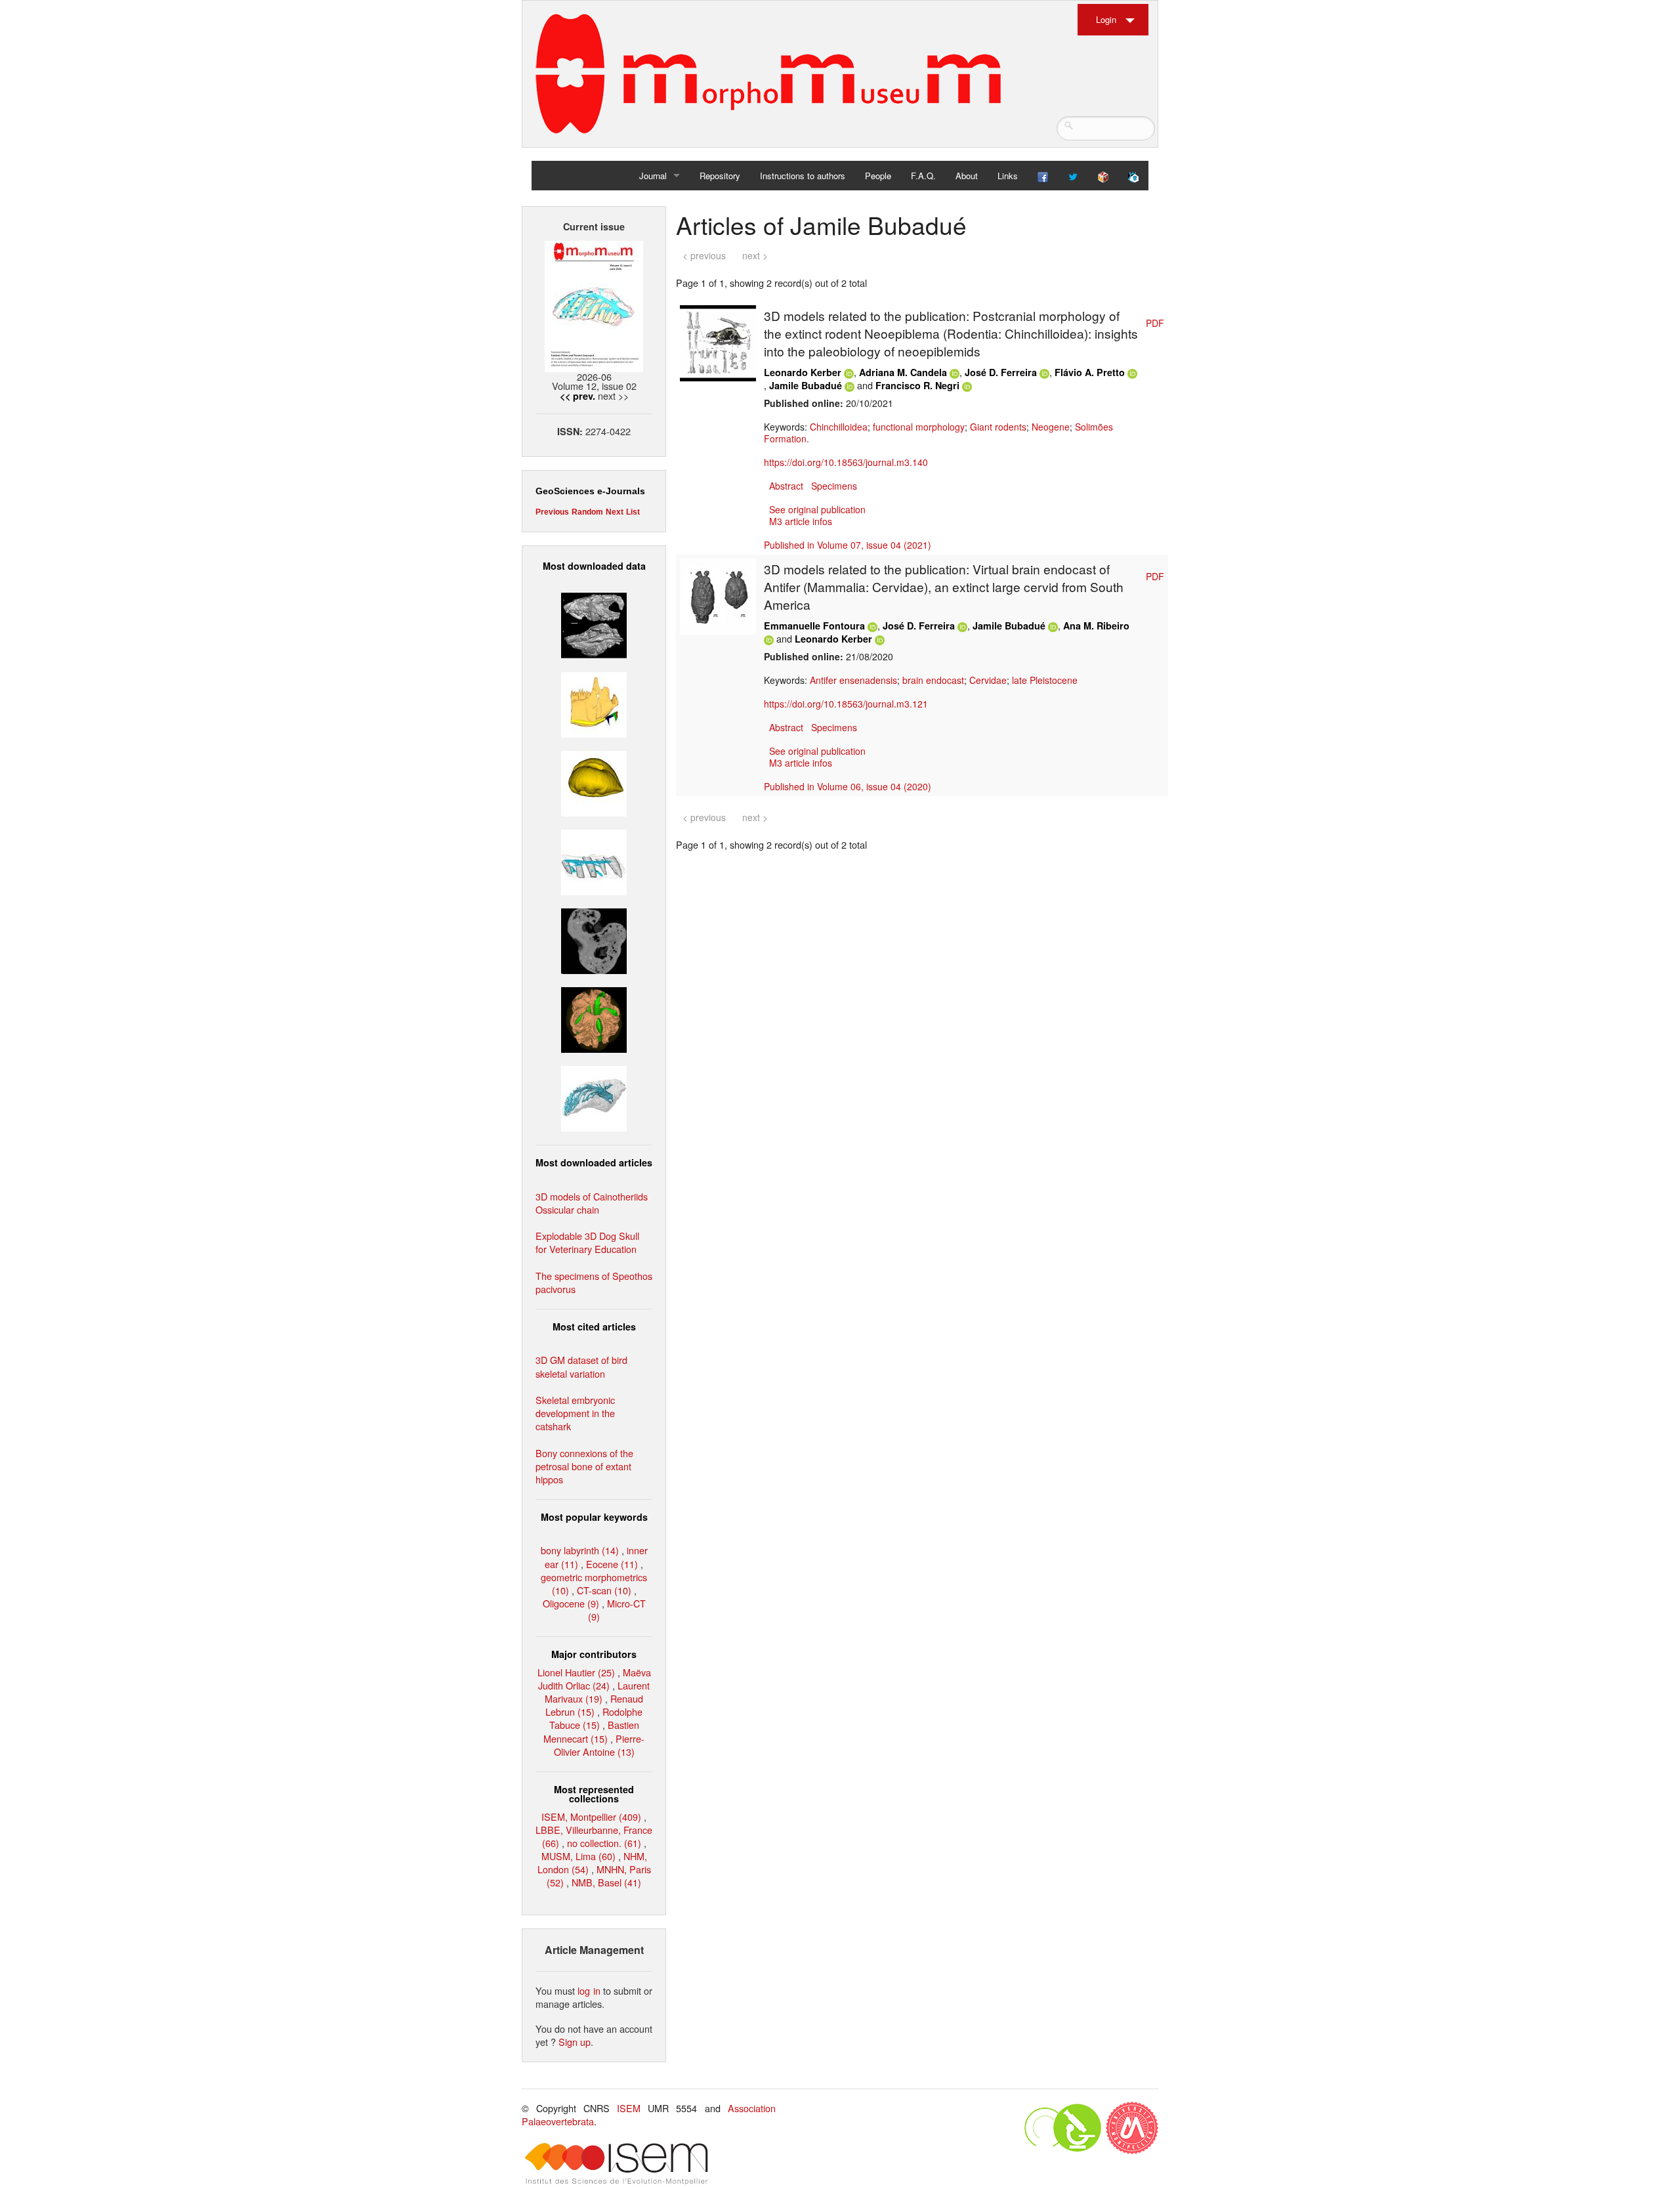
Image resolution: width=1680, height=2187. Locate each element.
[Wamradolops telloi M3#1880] (594, 624)
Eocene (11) (612, 1564)
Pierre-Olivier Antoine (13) (599, 1745)
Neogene (1051, 427)
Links (1008, 176)
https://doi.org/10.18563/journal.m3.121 (846, 704)
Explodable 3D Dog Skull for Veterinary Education (587, 1242)
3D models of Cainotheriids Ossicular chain (592, 1203)
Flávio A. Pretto (1090, 372)
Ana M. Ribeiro (1096, 626)
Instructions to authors (803, 176)
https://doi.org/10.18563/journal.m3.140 (846, 462)
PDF (1155, 323)
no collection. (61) (604, 1843)
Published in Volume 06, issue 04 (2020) (848, 786)
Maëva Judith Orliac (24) (595, 1679)
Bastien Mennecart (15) (591, 1731)
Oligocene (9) (571, 1603)
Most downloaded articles (594, 1162)
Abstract (786, 486)
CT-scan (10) (604, 1590)
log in (589, 1990)
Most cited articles (594, 1327)
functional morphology (919, 427)
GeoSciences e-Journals (590, 491)
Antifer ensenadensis (853, 680)
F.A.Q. (923, 176)
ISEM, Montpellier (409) (591, 1816)
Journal (653, 176)
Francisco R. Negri (917, 385)
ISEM (629, 2108)
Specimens (834, 486)
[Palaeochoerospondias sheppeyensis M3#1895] (594, 1018)
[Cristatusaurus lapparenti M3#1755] (594, 1097)
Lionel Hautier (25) (576, 1672)
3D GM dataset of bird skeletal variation (581, 1366)
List (633, 512)
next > (755, 255)
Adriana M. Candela (903, 372)
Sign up (575, 2042)
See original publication (817, 509)
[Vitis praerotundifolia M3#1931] (594, 940)
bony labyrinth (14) (580, 1550)
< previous (704, 255)
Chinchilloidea (839, 427)
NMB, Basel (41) (606, 1882)
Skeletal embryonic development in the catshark (575, 1413)
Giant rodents (998, 427)
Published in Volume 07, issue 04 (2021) (848, 545)
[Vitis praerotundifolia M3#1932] (594, 781)
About (967, 176)
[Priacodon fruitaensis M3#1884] (594, 703)
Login (1106, 19)
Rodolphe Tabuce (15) (596, 1718)
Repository (720, 176)
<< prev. (577, 396)
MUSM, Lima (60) (578, 1856)
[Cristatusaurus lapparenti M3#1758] (594, 861)
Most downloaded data (594, 566)
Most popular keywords (594, 1517)
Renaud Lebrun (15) (594, 1705)
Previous (552, 512)
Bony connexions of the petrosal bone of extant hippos (584, 1466)
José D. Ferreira (1001, 372)
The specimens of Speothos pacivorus (594, 1282)
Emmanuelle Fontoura (814, 626)
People (878, 176)
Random (587, 512)
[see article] (718, 342)
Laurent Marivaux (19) (597, 1692)
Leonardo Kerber (803, 372)
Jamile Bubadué (806, 385)
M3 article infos (801, 521)
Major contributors (594, 1654)
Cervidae (988, 680)
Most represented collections (594, 1794)
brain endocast (933, 680)
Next (615, 512)
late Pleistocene (1045, 680)
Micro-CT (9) (617, 1610)
